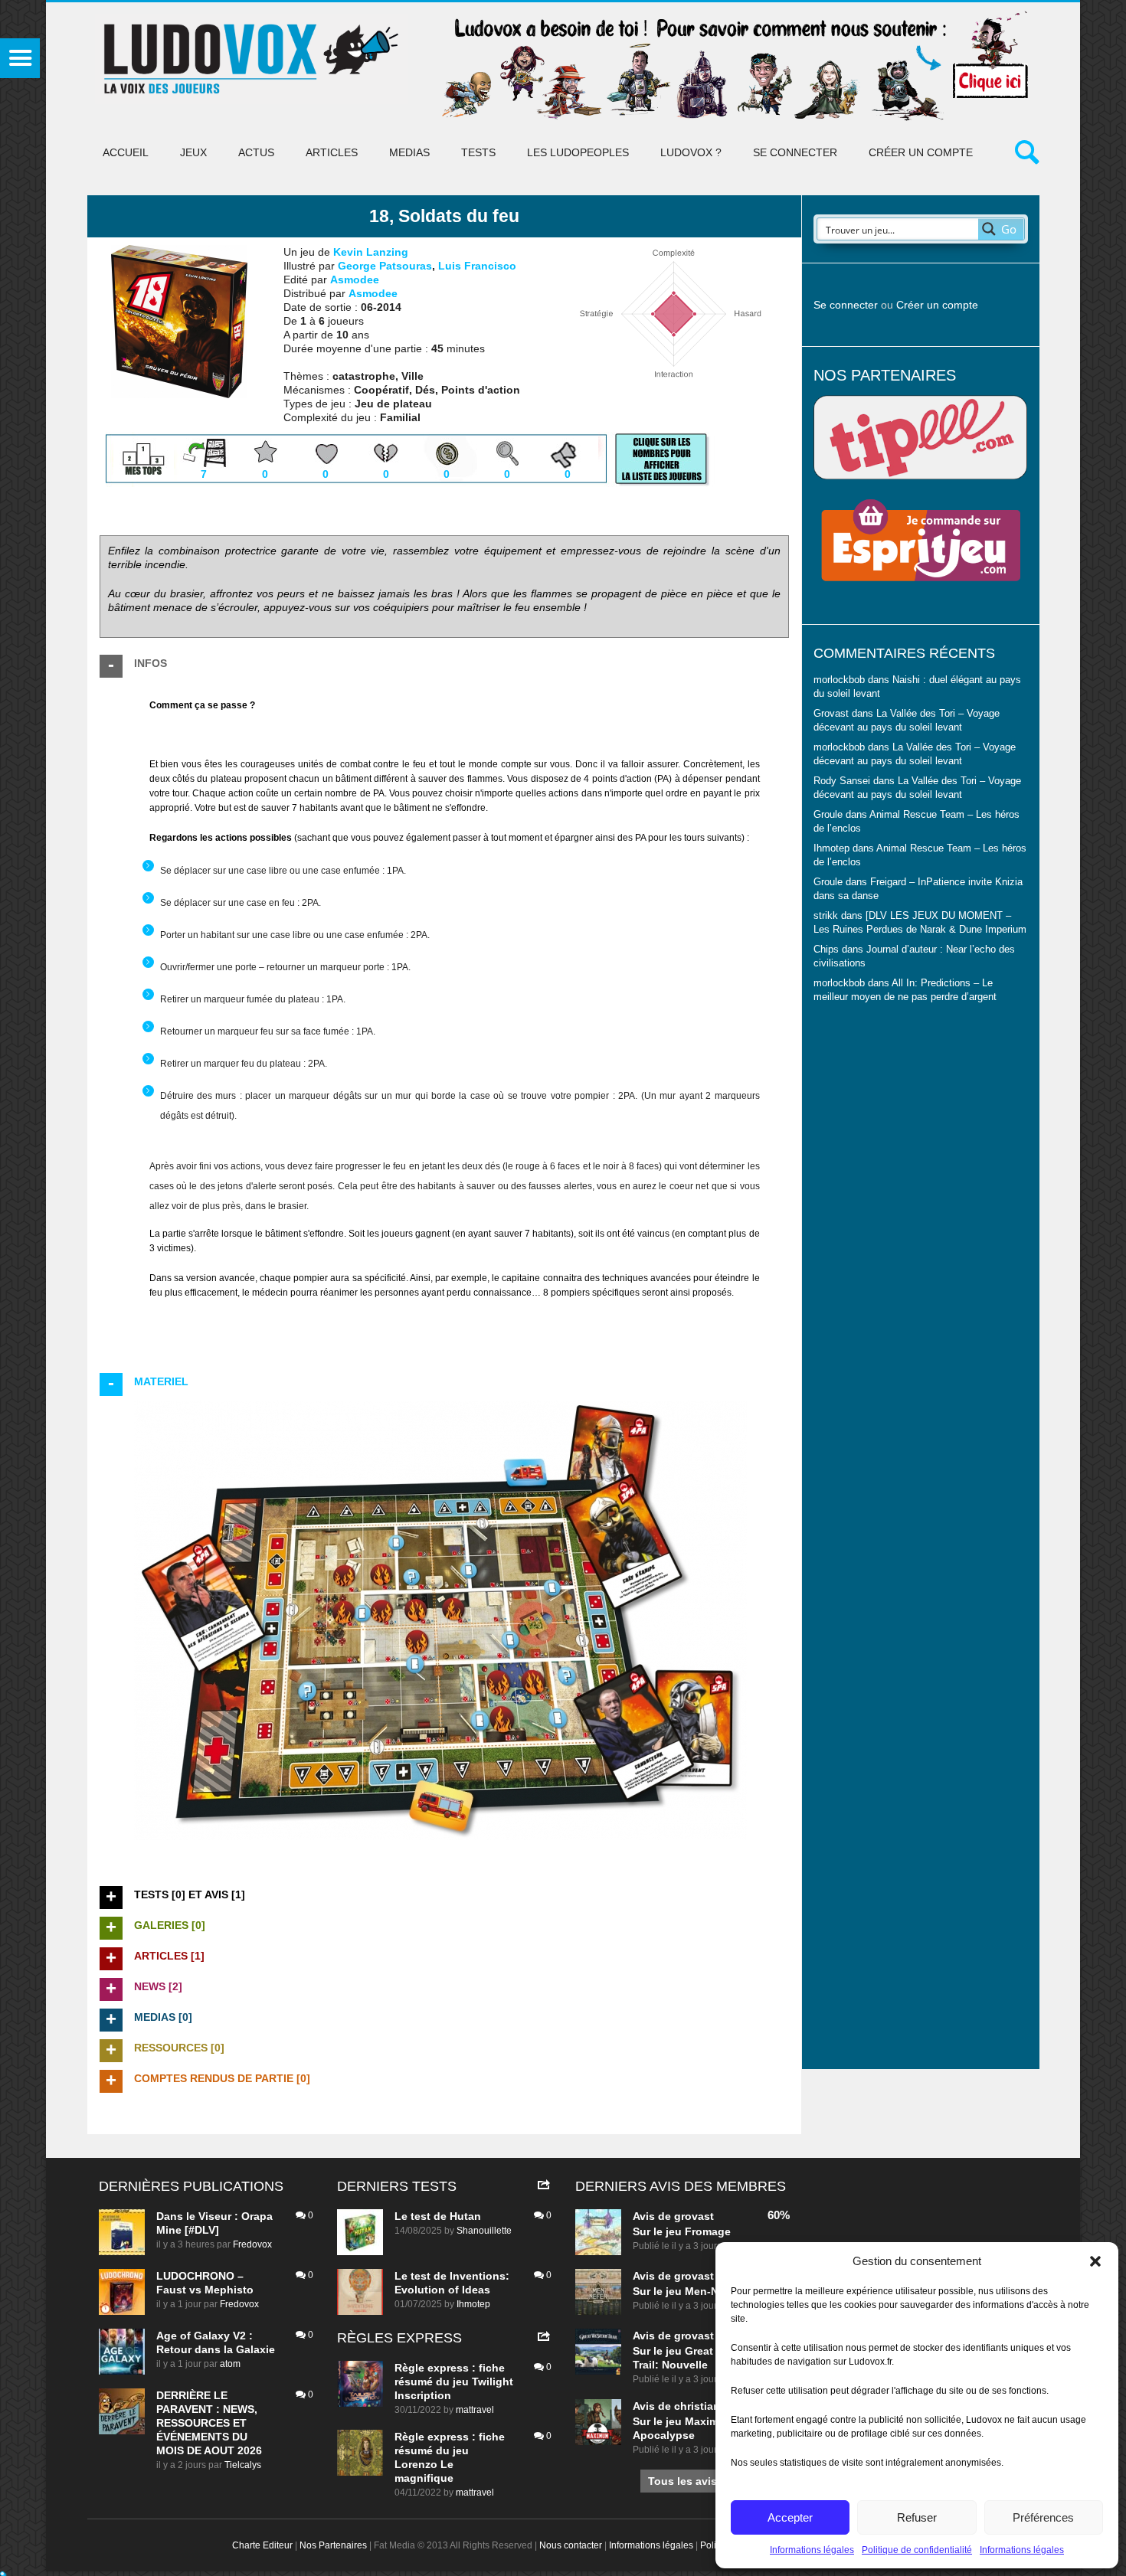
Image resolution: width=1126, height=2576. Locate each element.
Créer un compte (921, 152)
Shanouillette (484, 2231)
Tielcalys (243, 2465)
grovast (694, 2216)
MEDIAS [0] (163, 2017)
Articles (332, 152)
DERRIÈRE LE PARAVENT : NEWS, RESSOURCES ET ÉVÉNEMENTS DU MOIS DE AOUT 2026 (209, 2423)
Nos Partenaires (333, 2545)
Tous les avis (682, 2481)
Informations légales (812, 2550)
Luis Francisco (477, 266)
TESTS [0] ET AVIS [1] (190, 1894)
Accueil (126, 152)
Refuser (917, 2517)
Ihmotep (831, 848)
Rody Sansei (842, 781)
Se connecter (795, 152)
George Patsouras (385, 266)
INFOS (151, 663)
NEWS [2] (158, 1986)
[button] (1095, 2261)
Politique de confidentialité (917, 2550)
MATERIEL (161, 1381)
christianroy (705, 2406)
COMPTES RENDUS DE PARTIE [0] (222, 2078)
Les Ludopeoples (578, 152)
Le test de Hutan (438, 2216)
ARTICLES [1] (169, 1956)
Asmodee (355, 280)
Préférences (1043, 2517)
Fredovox (252, 2244)
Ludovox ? (691, 152)
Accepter (790, 2517)
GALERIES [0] (170, 1925)
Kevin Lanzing (371, 252)
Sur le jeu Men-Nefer (686, 2291)
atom (230, 2364)
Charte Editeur (262, 2545)
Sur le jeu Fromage (682, 2231)
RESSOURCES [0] (179, 2048)
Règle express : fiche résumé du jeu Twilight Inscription (454, 2381)
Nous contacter (571, 2545)
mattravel (475, 2410)
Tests (478, 152)
